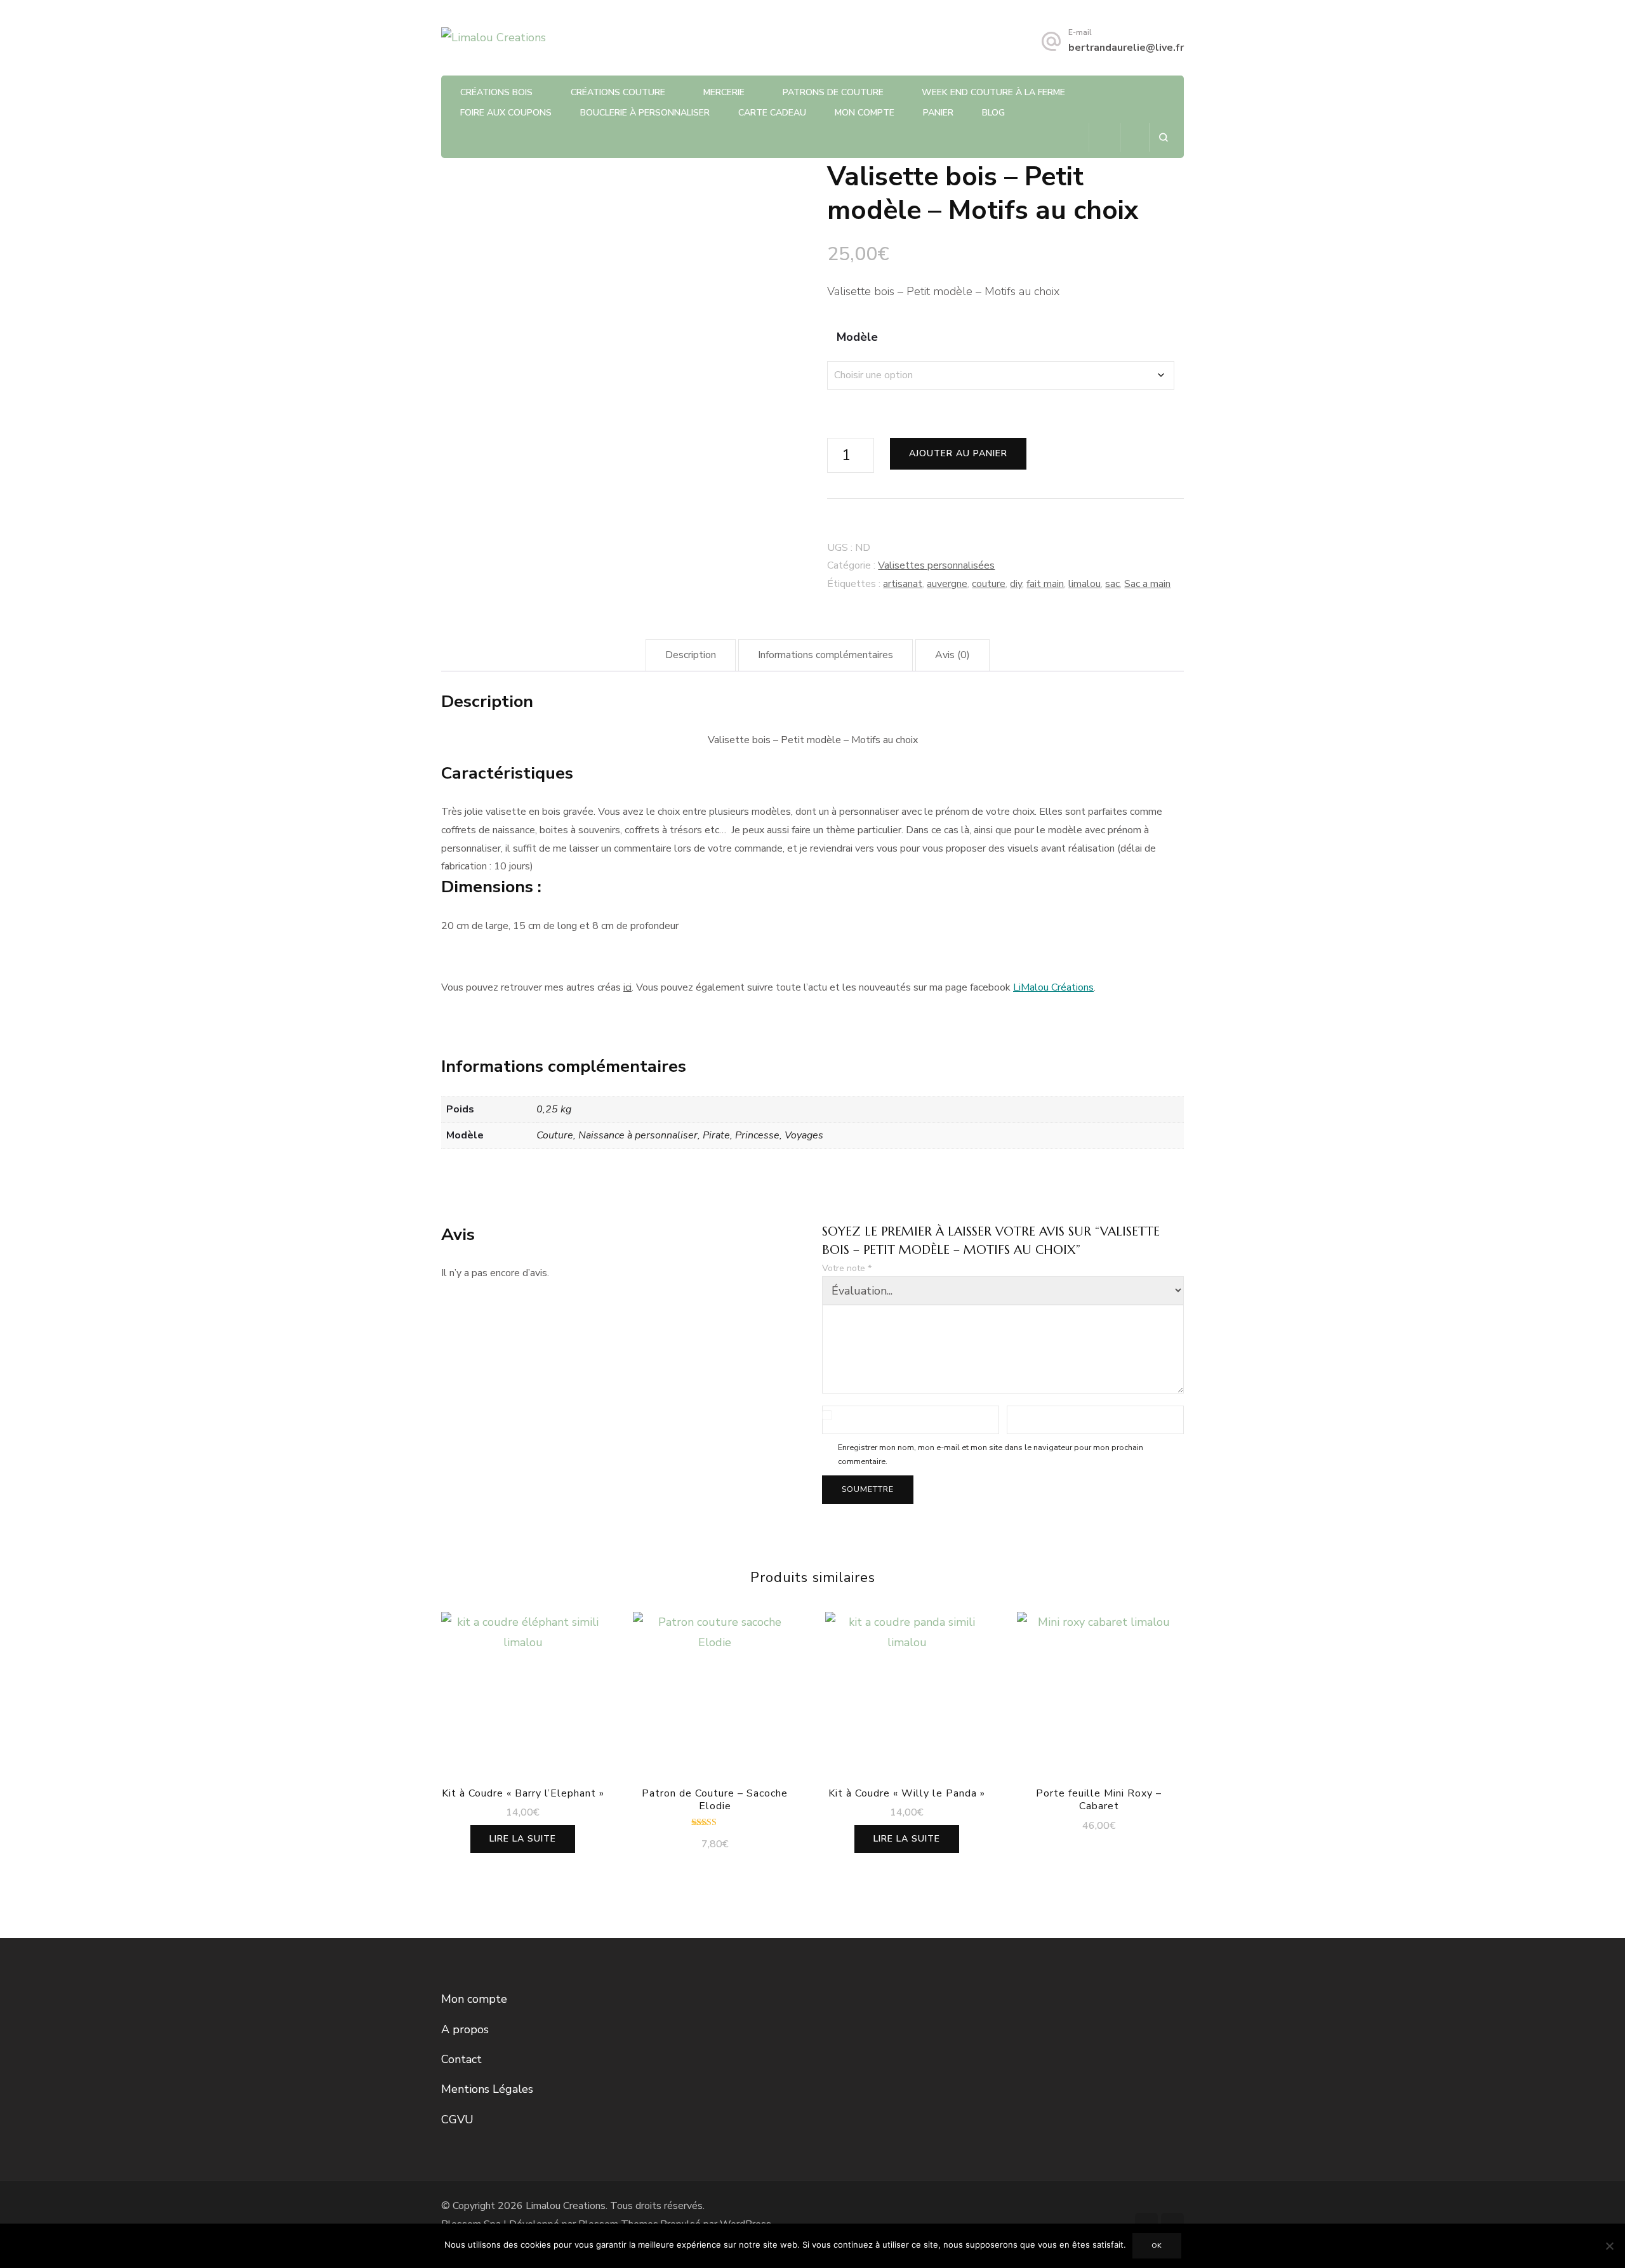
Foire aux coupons (506, 113)
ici (627, 987)
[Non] (1609, 2246)
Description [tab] (691, 655)
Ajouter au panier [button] (715, 1706)
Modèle (857, 337)
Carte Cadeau (772, 113)
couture (989, 584)
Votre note (847, 1268)
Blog (993, 113)
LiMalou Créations (1053, 987)
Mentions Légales (487, 2089)
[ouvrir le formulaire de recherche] (1163, 137)
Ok (1157, 2246)
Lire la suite (523, 1839)
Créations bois (496, 92)
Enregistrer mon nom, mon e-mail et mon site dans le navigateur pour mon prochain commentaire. (991, 1454)
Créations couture (618, 92)
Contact (461, 2059)
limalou (1084, 584)
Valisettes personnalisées (936, 565)
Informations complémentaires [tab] (826, 655)
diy (1016, 584)
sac (1112, 584)
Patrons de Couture (833, 92)
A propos (465, 2029)
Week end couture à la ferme (993, 92)
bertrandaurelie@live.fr (1126, 48)
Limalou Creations (566, 2206)
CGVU (457, 2120)
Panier (938, 113)
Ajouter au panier (958, 453)
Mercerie (724, 92)
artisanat (903, 584)
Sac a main (1147, 584)
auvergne (947, 584)
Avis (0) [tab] (952, 655)
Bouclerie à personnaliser (645, 113)
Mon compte (865, 113)
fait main (1045, 584)
